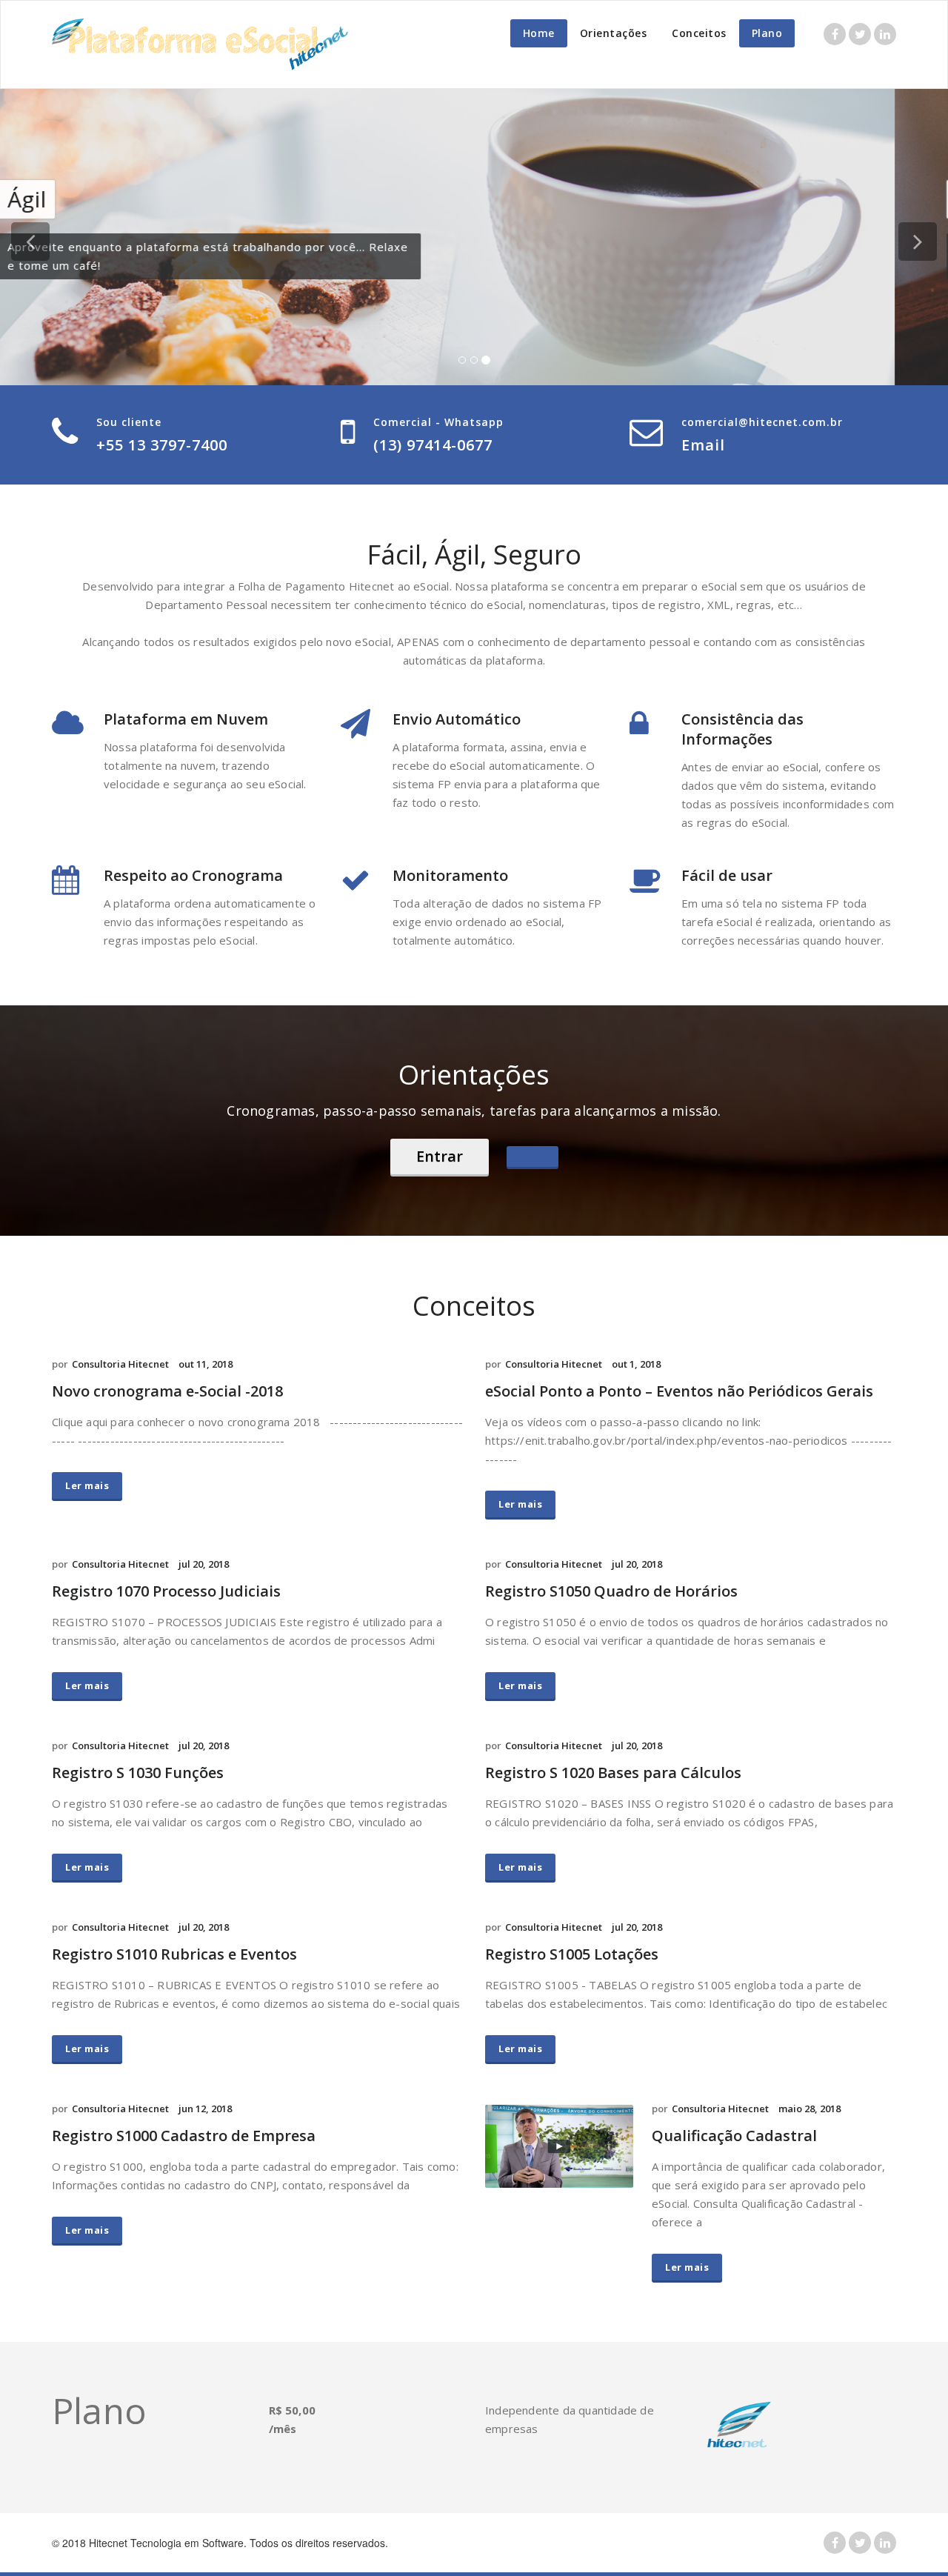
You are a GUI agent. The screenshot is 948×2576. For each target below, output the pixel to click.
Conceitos (699, 33)
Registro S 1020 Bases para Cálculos (613, 1773)
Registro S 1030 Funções (138, 1773)
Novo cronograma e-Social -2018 (167, 1391)
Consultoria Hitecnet (120, 1364)
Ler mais (87, 1485)
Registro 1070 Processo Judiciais (166, 1591)
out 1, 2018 (636, 1364)
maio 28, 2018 (810, 2109)
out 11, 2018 (206, 1364)
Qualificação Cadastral (734, 2136)
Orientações (614, 33)
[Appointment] (200, 44)
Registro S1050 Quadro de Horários (611, 1591)
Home (539, 33)
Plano (767, 33)
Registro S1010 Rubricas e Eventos (174, 1954)
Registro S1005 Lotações (572, 1954)
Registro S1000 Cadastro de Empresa (184, 2136)
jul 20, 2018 (204, 1564)
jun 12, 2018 (205, 2109)
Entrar (440, 1156)
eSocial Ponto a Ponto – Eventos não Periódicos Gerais (679, 1391)
